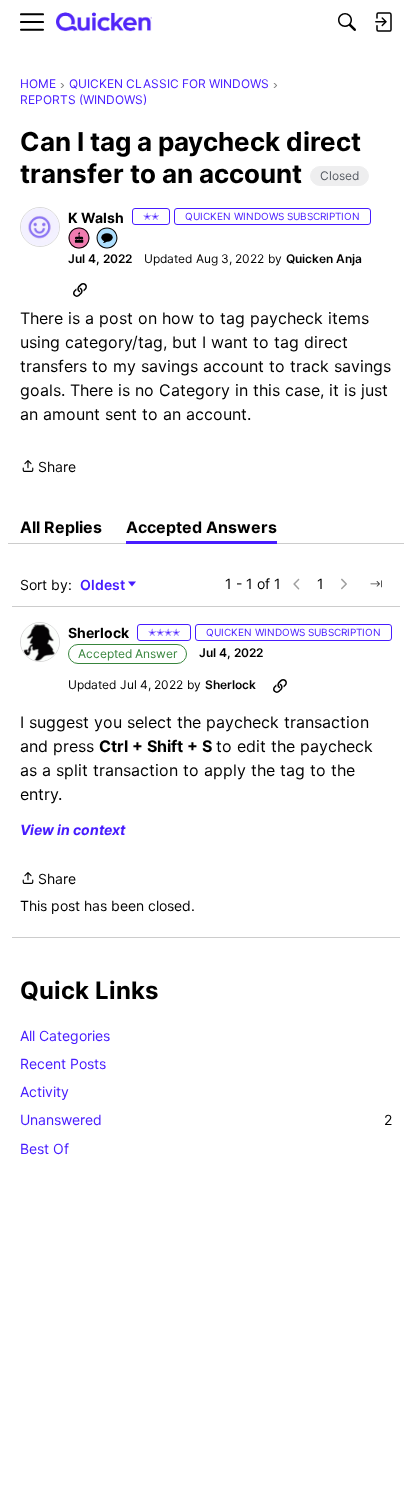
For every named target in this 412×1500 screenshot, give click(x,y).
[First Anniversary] (80, 239)
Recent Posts (63, 1063)
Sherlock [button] (98, 632)
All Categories (65, 1035)
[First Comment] (108, 239)
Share (48, 468)
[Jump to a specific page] (376, 584)
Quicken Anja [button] (324, 258)
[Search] (347, 22)
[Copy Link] (80, 289)
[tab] (61, 527)
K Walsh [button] (96, 217)
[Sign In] (383, 22)
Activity (44, 1091)
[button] (40, 227)
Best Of (44, 1148)
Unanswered (206, 1119)
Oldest (104, 585)
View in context (72, 829)
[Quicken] (104, 22)
